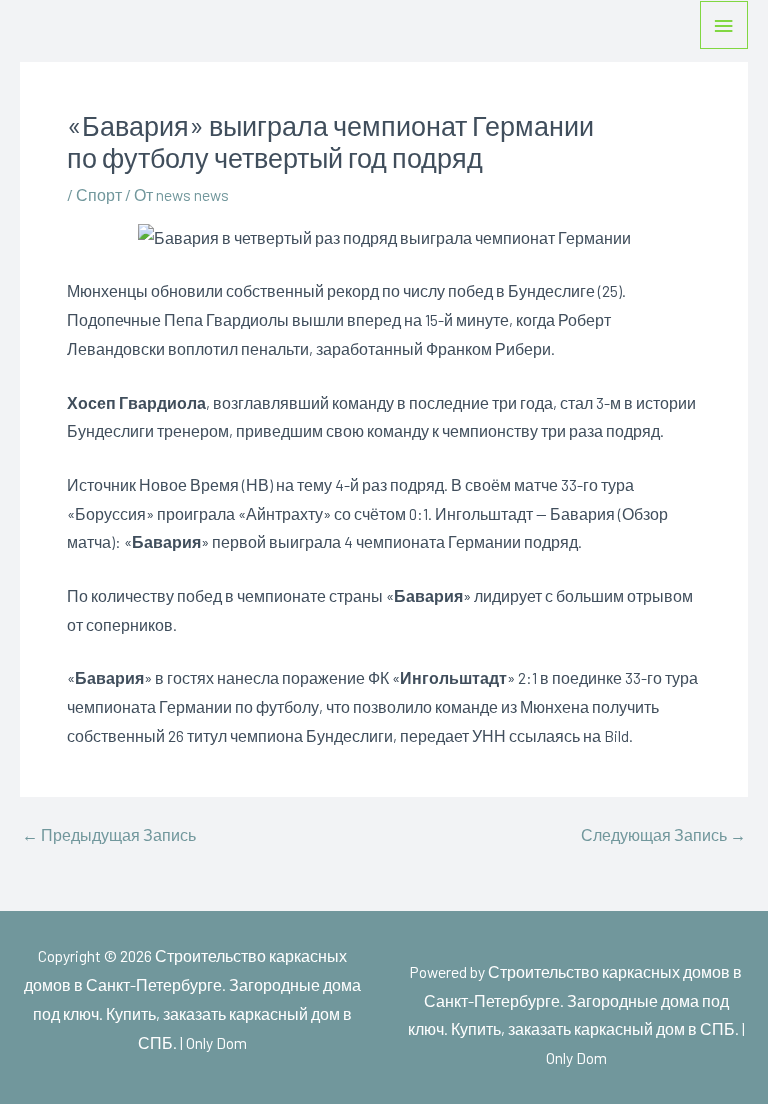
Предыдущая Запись (109, 835)
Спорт (99, 194)
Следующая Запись (663, 835)
